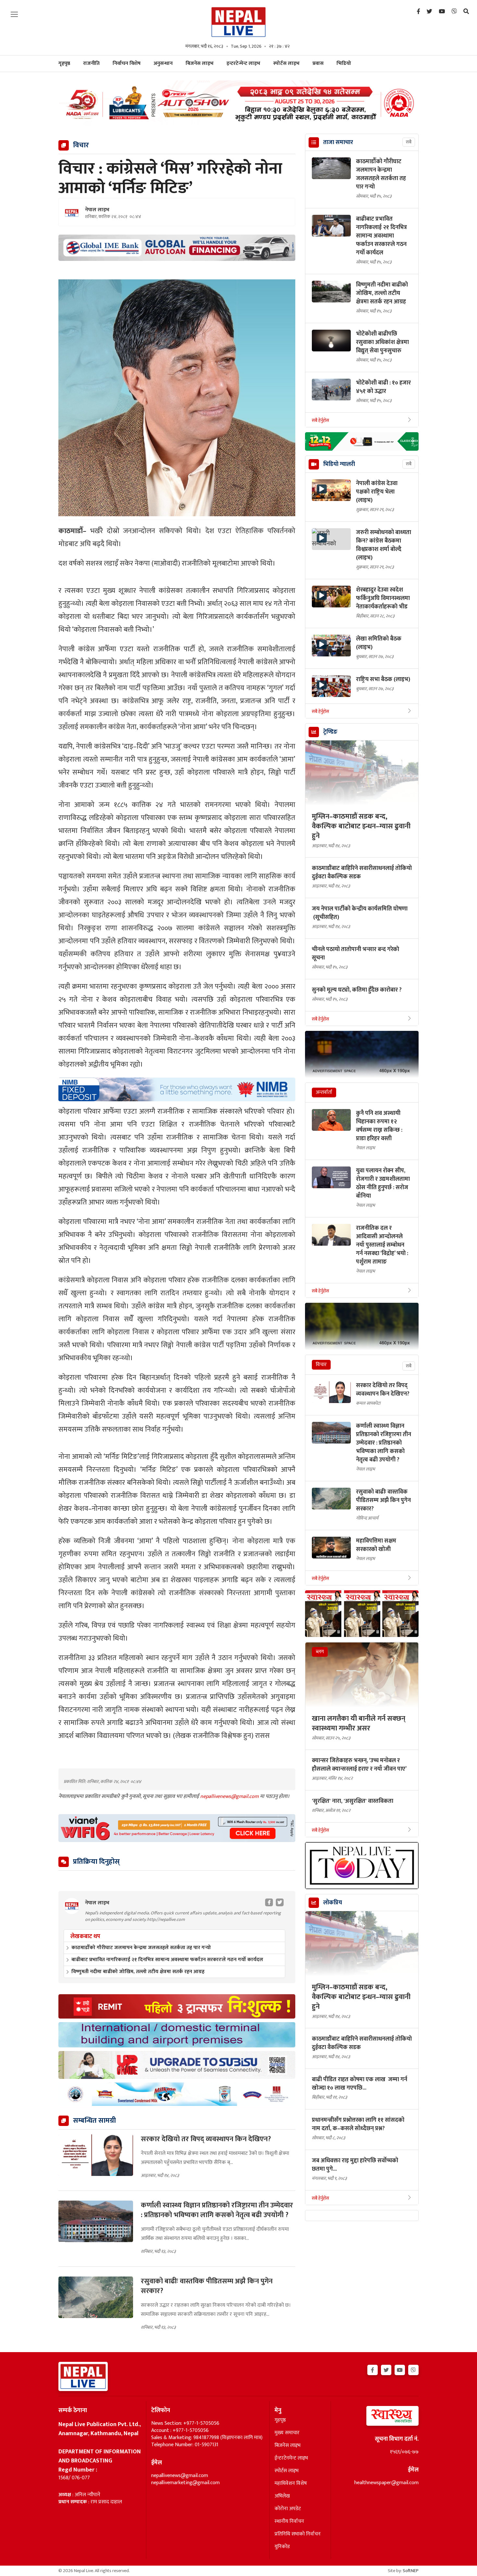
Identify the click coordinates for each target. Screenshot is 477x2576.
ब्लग (320, 1652)
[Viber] (454, 12)
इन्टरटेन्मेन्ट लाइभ (243, 63)
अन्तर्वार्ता (324, 1092)
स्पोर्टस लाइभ (286, 63)
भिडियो (344, 63)
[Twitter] (429, 12)
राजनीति (91, 63)
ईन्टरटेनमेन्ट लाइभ (291, 2458)
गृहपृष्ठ (280, 2420)
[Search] (466, 12)
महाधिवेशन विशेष (291, 2484)
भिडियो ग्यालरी (339, 464)
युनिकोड (282, 2547)
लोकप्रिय (333, 1903)
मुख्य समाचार (287, 2433)
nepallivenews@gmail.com (230, 1796)
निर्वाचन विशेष (127, 63)
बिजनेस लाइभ (200, 63)
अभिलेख (282, 2496)
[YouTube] (442, 12)
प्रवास (318, 63)
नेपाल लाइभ (97, 210)
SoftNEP (411, 2571)
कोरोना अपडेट (288, 2509)
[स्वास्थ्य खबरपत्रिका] (377, 2418)
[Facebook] (418, 12)
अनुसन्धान (163, 63)
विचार (321, 1365)
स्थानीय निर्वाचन (289, 2521)
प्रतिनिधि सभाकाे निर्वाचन (298, 2534)
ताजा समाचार (338, 142)
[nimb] (177, 1089)
